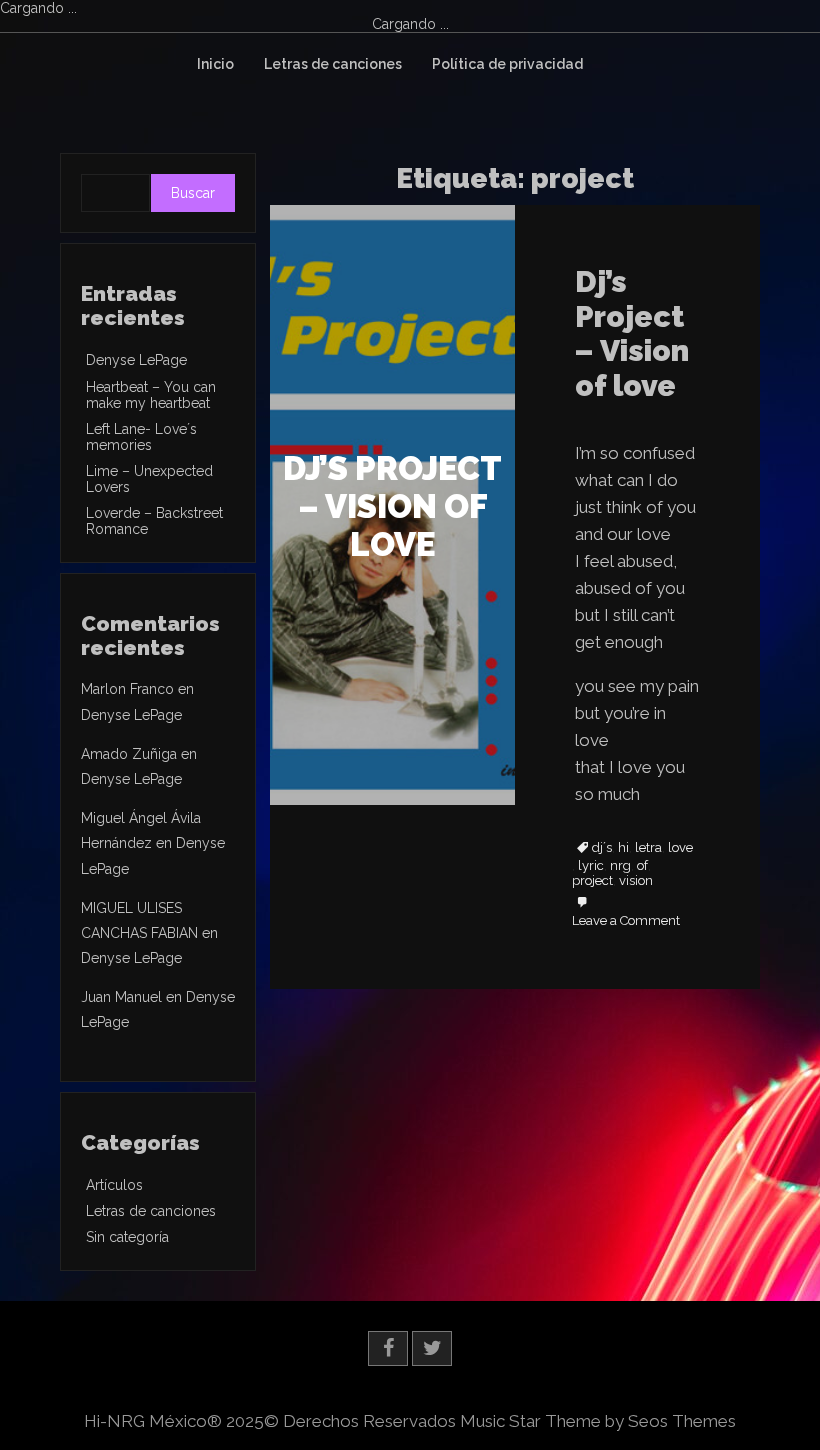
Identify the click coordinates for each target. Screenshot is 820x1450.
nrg (620, 866)
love (680, 848)
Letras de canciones (333, 64)
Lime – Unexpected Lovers (149, 479)
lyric (591, 866)
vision (636, 881)
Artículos (114, 1185)
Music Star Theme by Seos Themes (598, 1421)
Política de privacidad (507, 64)
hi (623, 848)
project (592, 881)
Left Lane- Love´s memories (141, 437)
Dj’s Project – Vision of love (632, 333)
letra (648, 848)
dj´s (602, 848)
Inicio (215, 64)
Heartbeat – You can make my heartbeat (151, 395)
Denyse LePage (136, 360)
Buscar (193, 193)
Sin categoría (127, 1237)
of (642, 866)
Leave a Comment (626, 921)
